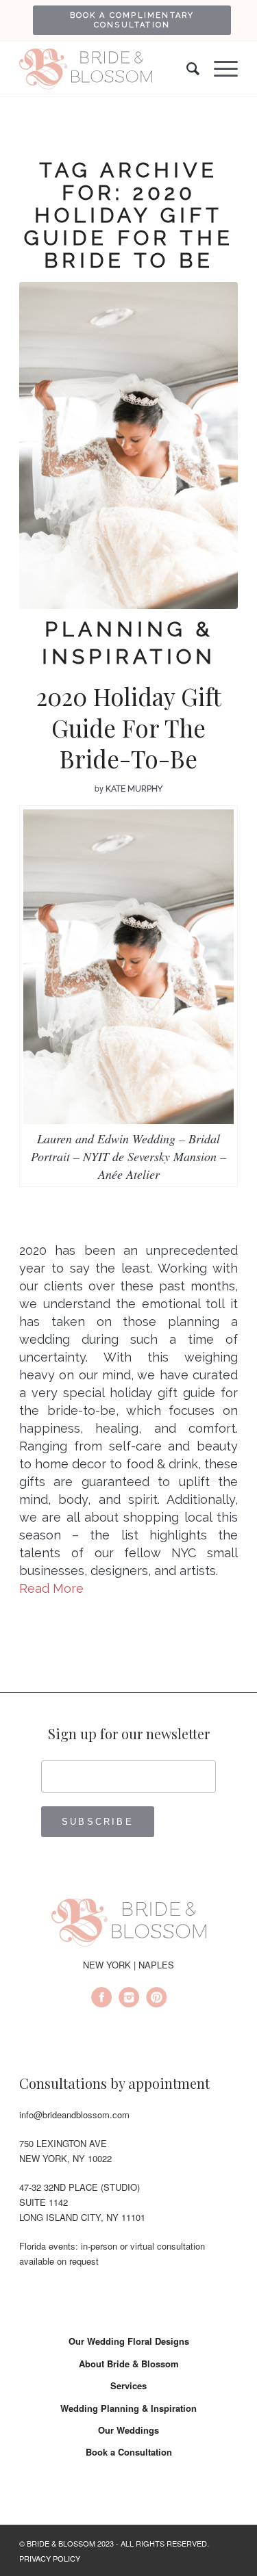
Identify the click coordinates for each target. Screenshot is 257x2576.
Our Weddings (128, 2430)
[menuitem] (132, 20)
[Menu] (219, 69)
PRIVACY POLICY (50, 2558)
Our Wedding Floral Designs (129, 2341)
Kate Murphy (134, 789)
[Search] (186, 69)
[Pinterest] (156, 1999)
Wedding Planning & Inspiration (128, 2408)
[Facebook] (101, 1999)
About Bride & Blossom (129, 2364)
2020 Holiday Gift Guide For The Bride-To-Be (129, 727)
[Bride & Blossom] (129, 1925)
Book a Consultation (129, 2452)
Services (128, 2385)
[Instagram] (129, 1999)
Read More (51, 1588)
